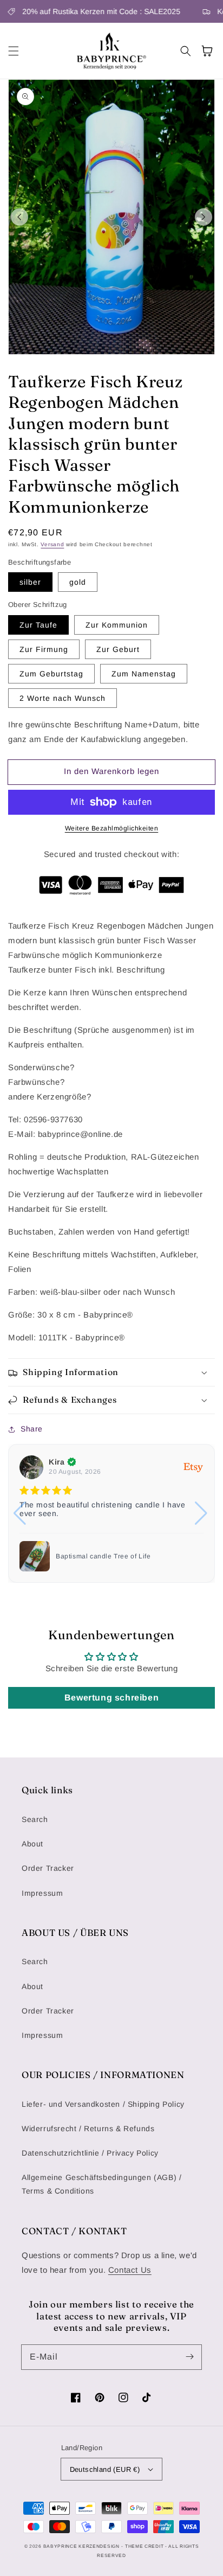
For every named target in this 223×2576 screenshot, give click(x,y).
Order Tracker (48, 1868)
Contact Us (130, 2270)
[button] (14, 51)
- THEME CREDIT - (145, 2546)
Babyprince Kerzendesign (81, 2546)
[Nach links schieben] (19, 217)
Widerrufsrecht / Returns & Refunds (88, 2128)
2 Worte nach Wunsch (63, 698)
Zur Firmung (44, 649)
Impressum (42, 1893)
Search (35, 1819)
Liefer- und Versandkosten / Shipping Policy (103, 2104)
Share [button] (32, 1429)
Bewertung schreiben (111, 1698)
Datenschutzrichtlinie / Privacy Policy (90, 2153)
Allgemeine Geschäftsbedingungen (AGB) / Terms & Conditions (101, 2184)
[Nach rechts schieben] (204, 217)
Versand (52, 544)
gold (78, 582)
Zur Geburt (118, 649)
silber (30, 582)
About (32, 1844)
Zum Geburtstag (51, 674)
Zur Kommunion (117, 625)
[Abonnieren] (189, 2357)
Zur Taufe (38, 625)
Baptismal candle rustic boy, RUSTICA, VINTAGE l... (119, 1556)
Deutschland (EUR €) (105, 2469)
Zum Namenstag (144, 674)
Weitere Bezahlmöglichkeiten (112, 828)
